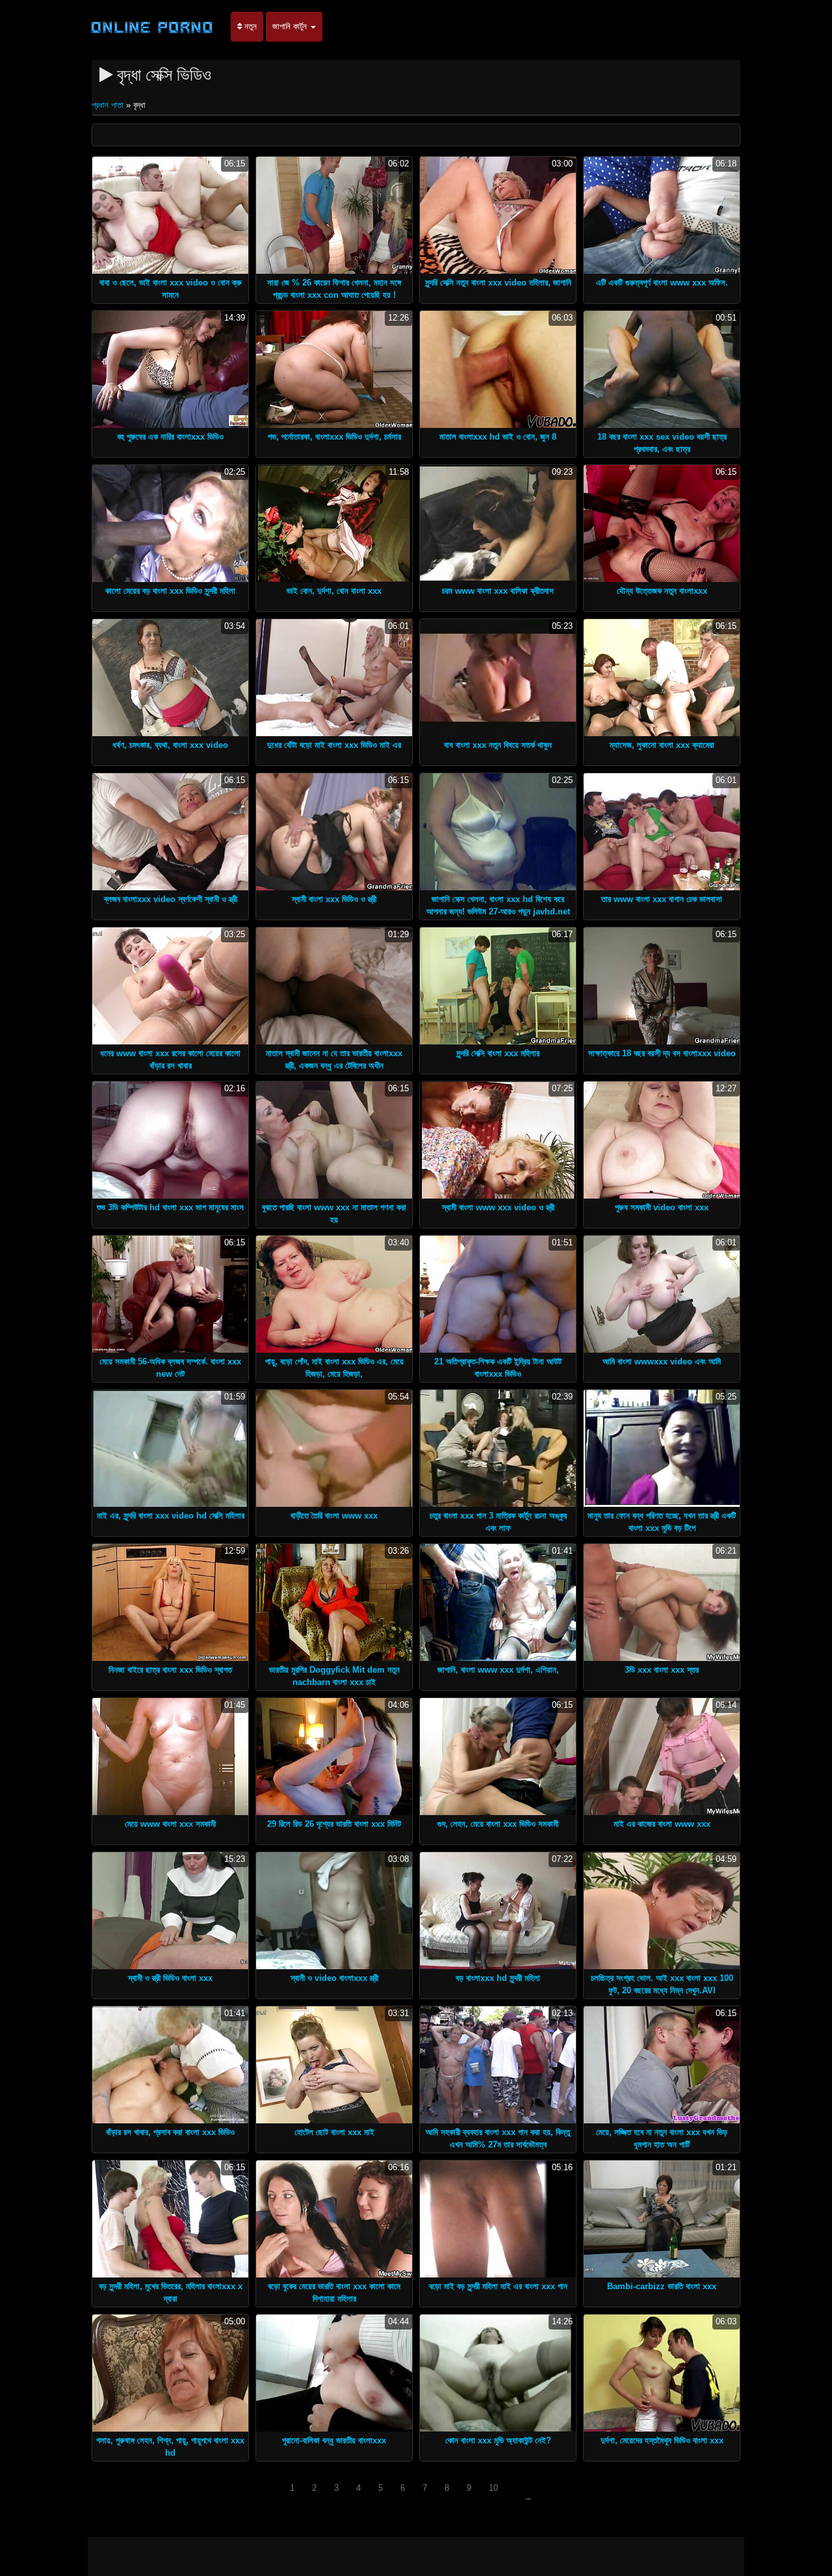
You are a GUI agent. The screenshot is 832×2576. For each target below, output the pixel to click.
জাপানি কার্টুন (291, 26)
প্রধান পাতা (109, 105)
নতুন (249, 26)
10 (493, 2488)
